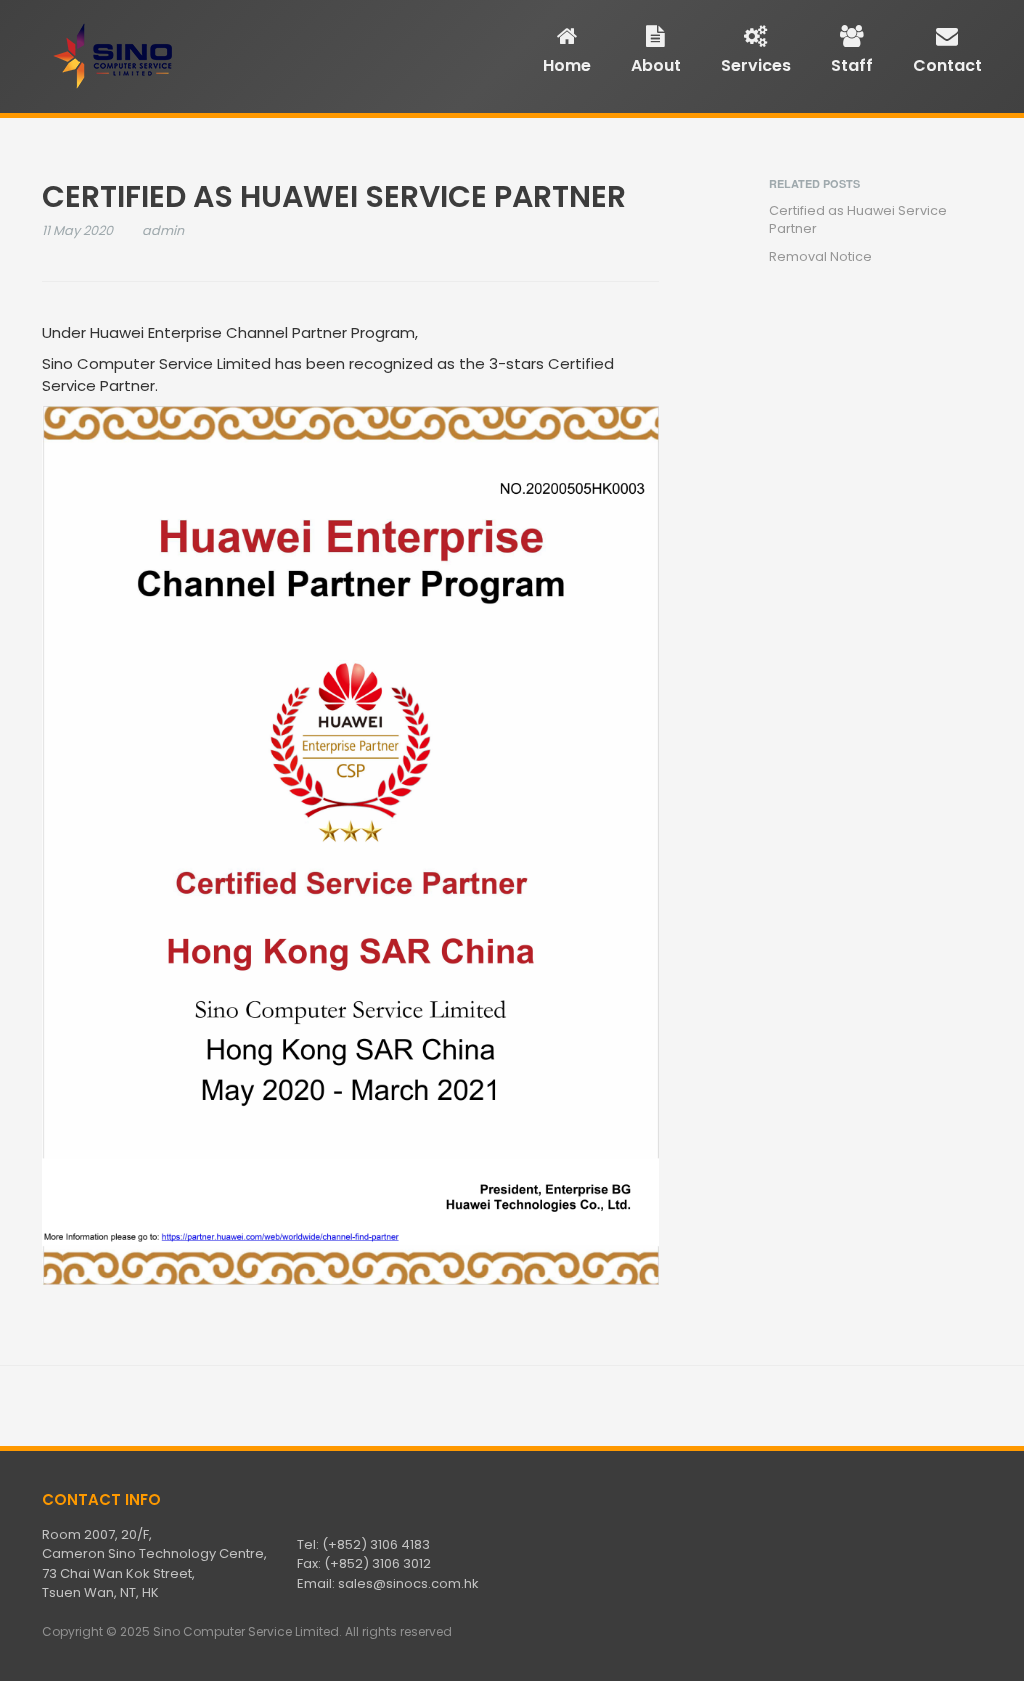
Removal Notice (820, 256)
